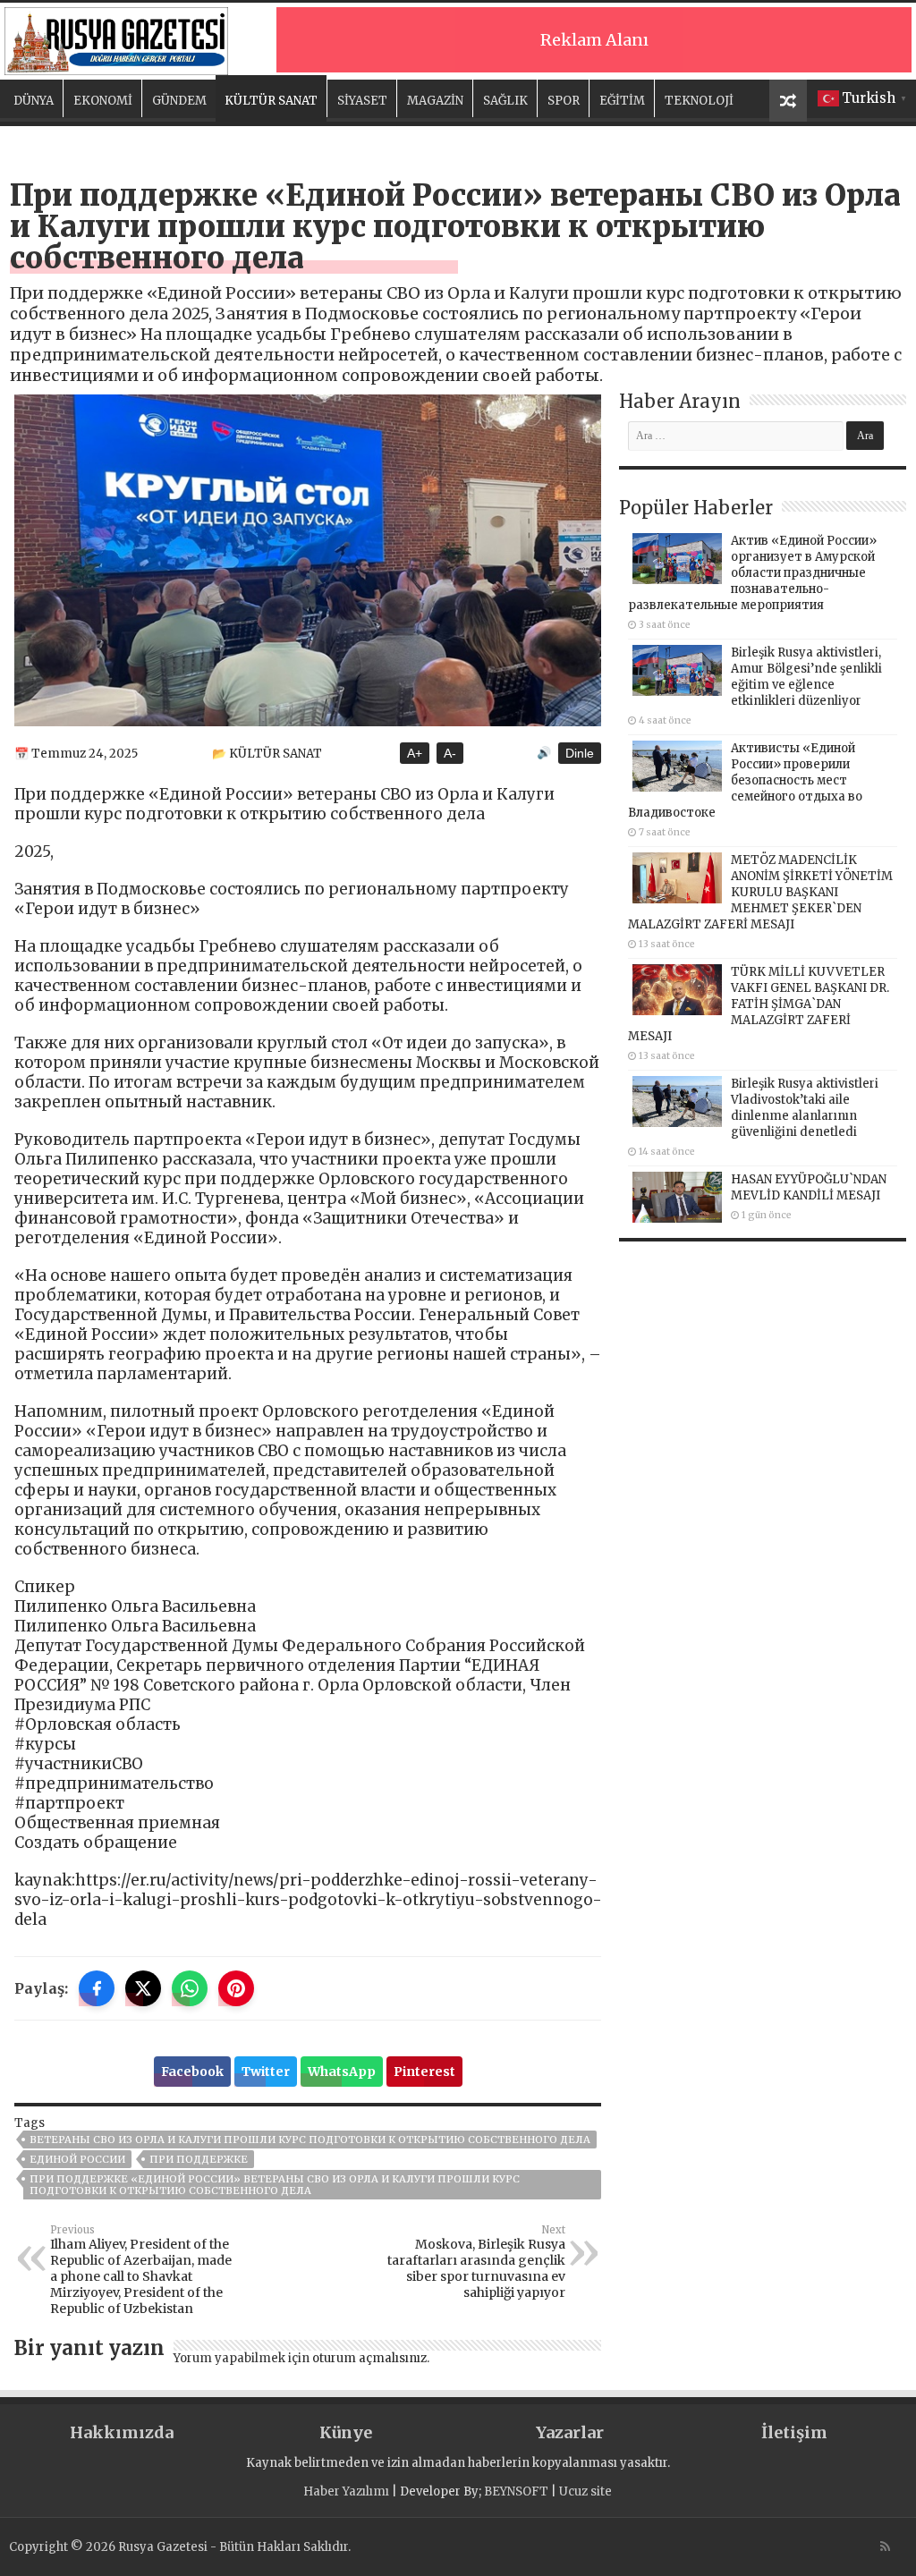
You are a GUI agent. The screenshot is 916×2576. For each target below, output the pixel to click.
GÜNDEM (179, 101)
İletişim (794, 2432)
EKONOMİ (103, 101)
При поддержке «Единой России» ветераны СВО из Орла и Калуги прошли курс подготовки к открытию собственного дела (275, 2185)
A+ (415, 753)
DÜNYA (34, 101)
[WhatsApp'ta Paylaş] (190, 1988)
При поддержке (199, 2159)
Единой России (77, 2159)
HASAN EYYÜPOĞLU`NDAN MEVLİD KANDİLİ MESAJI (809, 1187)
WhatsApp (342, 2072)
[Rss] (885, 2546)
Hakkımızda (122, 2432)
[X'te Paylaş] (143, 1988)
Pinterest (424, 2072)
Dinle (580, 753)
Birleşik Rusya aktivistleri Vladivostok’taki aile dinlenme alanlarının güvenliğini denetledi (805, 1108)
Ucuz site (585, 2491)
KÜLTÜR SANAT (271, 101)
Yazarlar (570, 2432)
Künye (346, 2432)
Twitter (266, 2072)
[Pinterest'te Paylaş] (236, 1988)
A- (450, 753)
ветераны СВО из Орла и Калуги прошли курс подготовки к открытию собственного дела (310, 2140)
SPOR (564, 101)
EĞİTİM (622, 101)
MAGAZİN (435, 101)
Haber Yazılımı (346, 2491)
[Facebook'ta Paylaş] (97, 1988)
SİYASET (362, 101)
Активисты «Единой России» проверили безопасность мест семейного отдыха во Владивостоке (745, 780)
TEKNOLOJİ (699, 101)
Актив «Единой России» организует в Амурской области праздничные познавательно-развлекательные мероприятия (752, 573)
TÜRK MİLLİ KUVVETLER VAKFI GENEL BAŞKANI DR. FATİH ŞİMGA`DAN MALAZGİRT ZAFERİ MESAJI (759, 1004)
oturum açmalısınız (369, 2358)
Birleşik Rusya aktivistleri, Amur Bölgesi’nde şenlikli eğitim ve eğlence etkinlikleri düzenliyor (806, 677)
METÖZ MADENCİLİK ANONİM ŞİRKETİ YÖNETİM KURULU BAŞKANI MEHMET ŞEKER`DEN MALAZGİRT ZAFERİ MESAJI (760, 892)
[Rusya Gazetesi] (116, 38)
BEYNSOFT (516, 2491)
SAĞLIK (505, 101)
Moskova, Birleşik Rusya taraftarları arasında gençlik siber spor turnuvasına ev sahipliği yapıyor (476, 2262)
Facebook (192, 2072)
